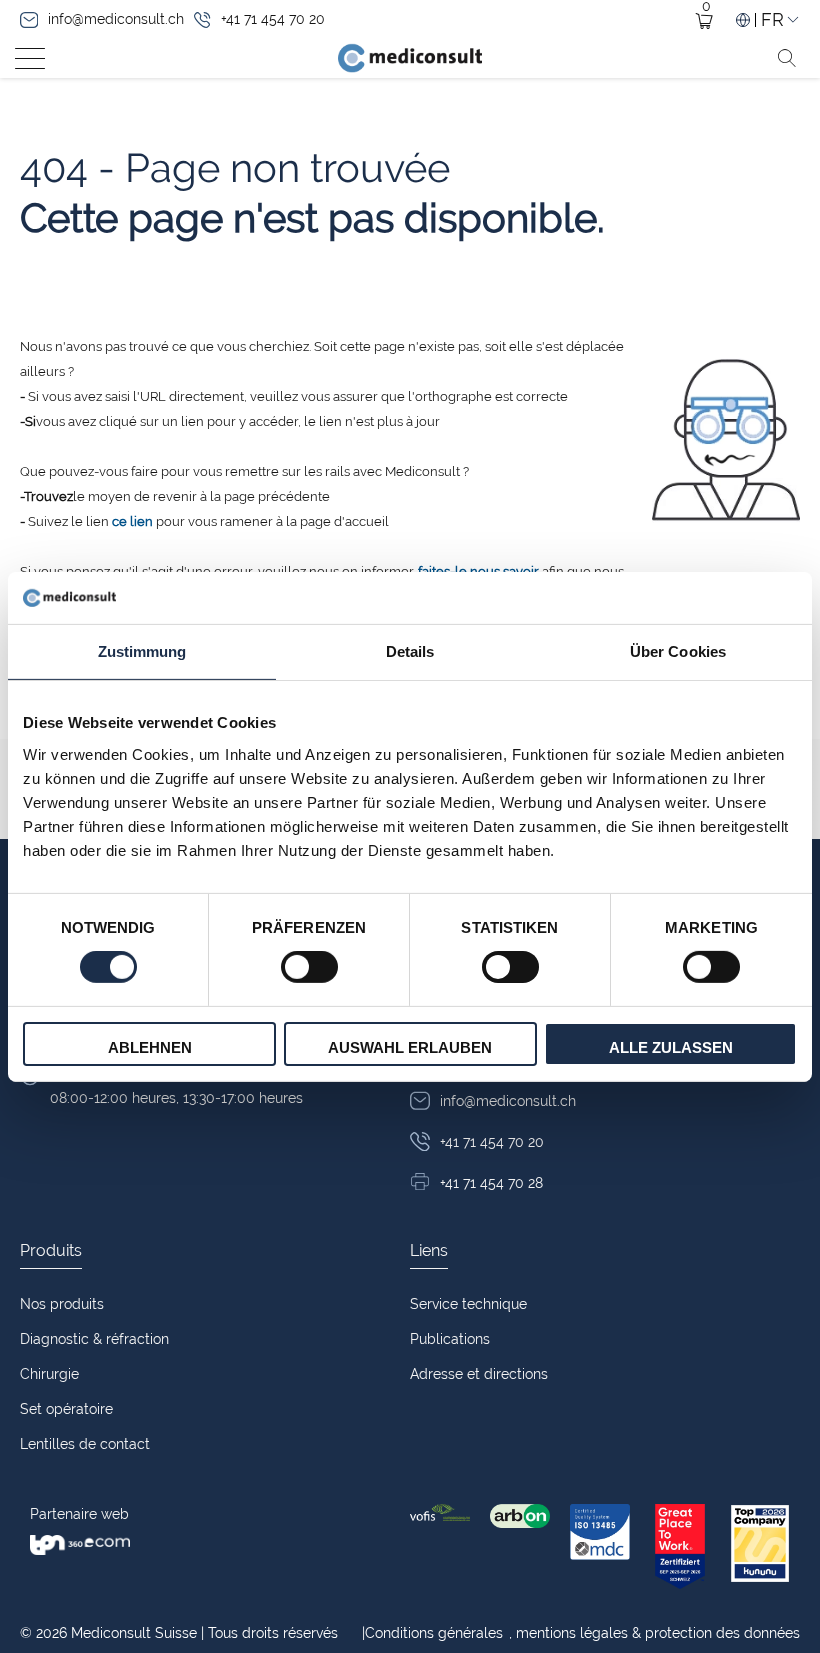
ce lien (132, 521)
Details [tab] (410, 651)
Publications (450, 1339)
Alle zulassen (671, 1047)
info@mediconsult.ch (116, 19)
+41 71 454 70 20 (273, 19)
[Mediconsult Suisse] (410, 58)
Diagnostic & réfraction (94, 1339)
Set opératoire (66, 1409)
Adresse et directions (479, 1374)
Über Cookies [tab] (678, 651)
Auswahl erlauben (410, 1047)
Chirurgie (49, 1374)
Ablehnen (150, 1047)
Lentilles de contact (85, 1444)
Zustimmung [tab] (142, 651)
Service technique (468, 1304)
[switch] (309, 967)
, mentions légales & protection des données (581, 1633)
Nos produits (62, 1304)
